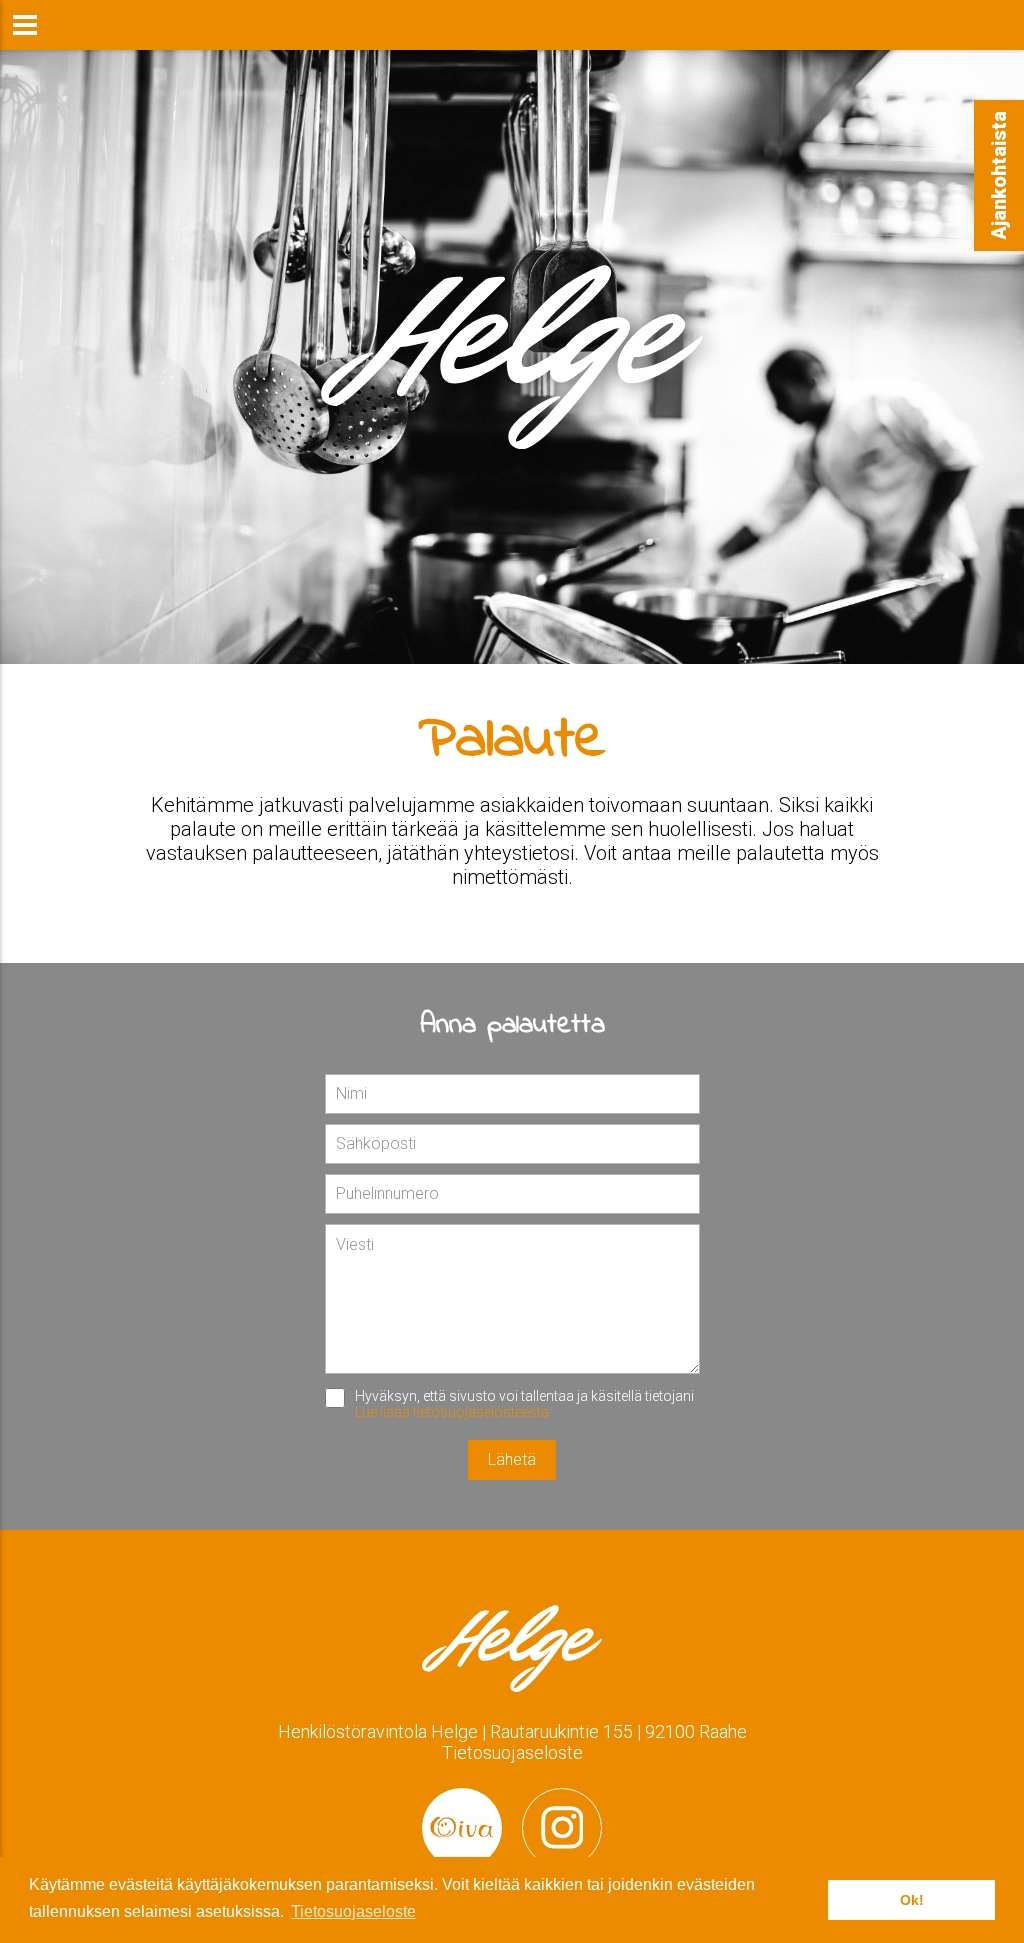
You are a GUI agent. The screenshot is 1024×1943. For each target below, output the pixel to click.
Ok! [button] (912, 1900)
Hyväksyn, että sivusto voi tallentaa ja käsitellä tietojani (524, 1404)
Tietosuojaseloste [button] (353, 1911)
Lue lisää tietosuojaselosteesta (452, 1412)
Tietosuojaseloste (512, 1752)
